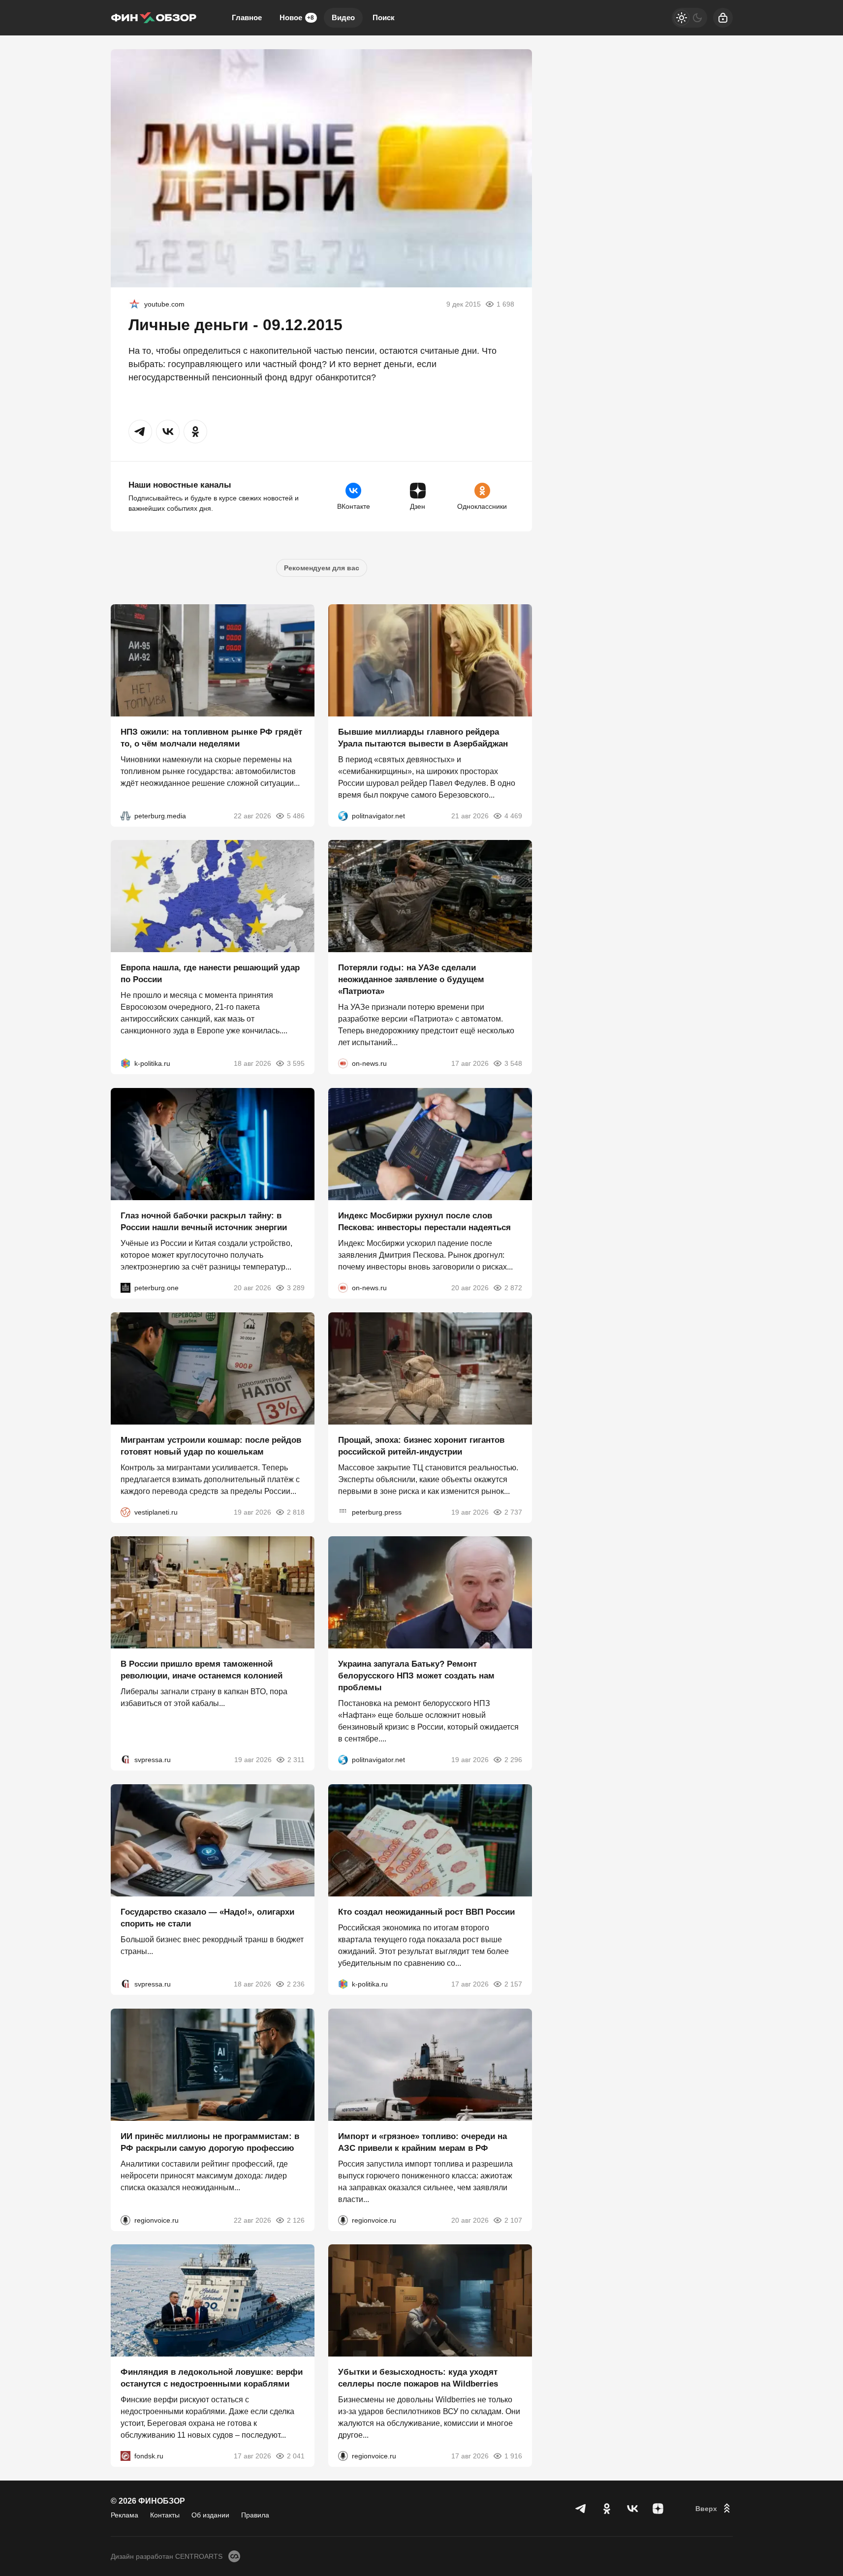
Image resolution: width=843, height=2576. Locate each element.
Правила (255, 2515)
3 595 (296, 1063)
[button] (140, 432)
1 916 (513, 2456)
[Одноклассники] (607, 2509)
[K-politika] (125, 1063)
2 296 (513, 1760)
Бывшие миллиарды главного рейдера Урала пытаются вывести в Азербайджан (423, 737)
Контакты (165, 2515)
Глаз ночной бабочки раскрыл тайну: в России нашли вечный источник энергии (204, 1222)
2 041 (296, 2456)
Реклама (125, 2515)
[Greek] (134, 304)
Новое (297, 17)
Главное (247, 17)
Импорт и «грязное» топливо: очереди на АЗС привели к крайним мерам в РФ (422, 2142)
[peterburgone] (125, 1288)
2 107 (513, 2220)
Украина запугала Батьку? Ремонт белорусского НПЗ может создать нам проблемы (416, 1676)
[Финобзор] (154, 18)
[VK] (632, 2509)
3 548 (513, 1063)
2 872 (513, 1288)
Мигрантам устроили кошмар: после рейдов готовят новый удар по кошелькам (211, 1445)
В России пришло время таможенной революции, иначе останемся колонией (202, 1670)
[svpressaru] (125, 1760)
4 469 (513, 815)
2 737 (513, 1512)
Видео (343, 17)
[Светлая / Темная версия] (689, 18)
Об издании (210, 2515)
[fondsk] (125, 2456)
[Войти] (723, 18)
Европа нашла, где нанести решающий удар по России (210, 974)
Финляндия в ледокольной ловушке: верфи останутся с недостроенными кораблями (212, 2378)
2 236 (296, 1984)
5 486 (296, 815)
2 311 (296, 1760)
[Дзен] (658, 2509)
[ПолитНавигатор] (343, 815)
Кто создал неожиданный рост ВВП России (426, 1912)
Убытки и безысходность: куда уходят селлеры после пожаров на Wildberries (418, 2378)
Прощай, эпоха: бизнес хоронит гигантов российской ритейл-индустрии (421, 1445)
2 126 (296, 2220)
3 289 (296, 1288)
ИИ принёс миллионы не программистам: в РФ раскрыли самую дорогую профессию (210, 2142)
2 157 (513, 1984)
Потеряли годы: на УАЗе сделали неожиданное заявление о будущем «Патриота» (411, 979)
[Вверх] (714, 2509)
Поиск (384, 17)
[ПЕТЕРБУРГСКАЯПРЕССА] (343, 1512)
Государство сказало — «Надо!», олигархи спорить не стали (207, 1918)
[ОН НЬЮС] (343, 1063)
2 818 (296, 1512)
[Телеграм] (581, 2509)
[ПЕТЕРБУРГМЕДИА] (125, 815)
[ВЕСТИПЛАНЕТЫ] (125, 1512)
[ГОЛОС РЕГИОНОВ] (125, 2220)
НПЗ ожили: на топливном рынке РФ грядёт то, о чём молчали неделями (211, 737)
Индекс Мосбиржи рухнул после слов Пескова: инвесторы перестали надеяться (424, 1222)
